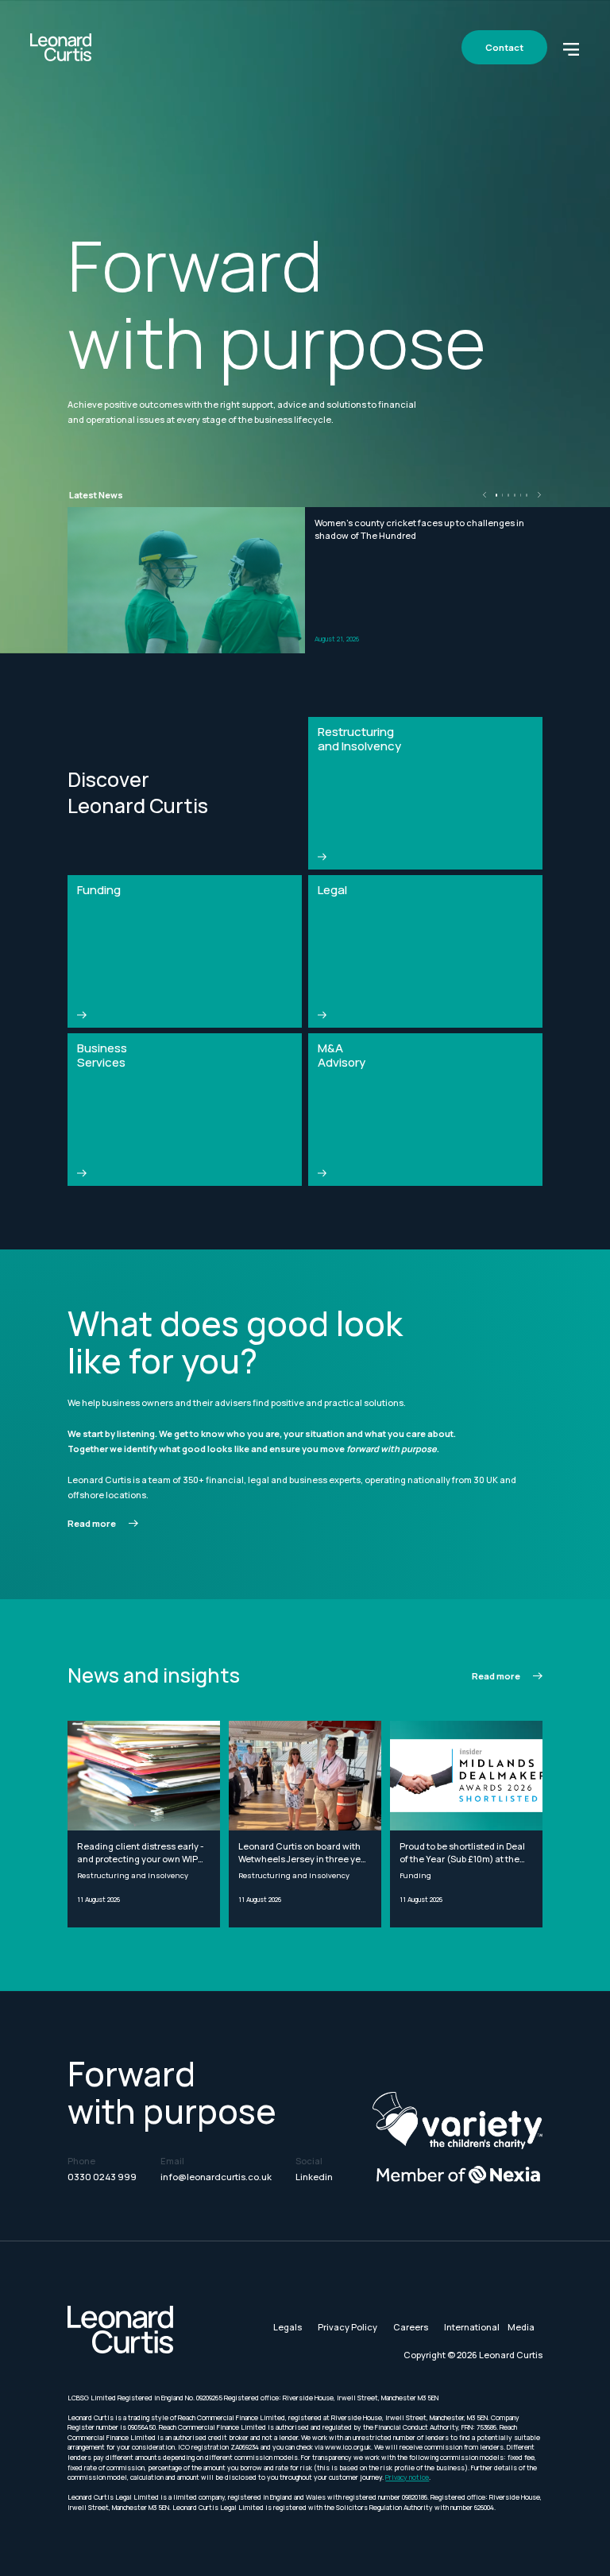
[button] (571, 48)
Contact (504, 47)
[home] (61, 47)
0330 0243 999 (102, 2177)
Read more (92, 1523)
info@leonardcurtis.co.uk (216, 2177)
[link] (103, 1524)
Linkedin (314, 2177)
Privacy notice (407, 2477)
